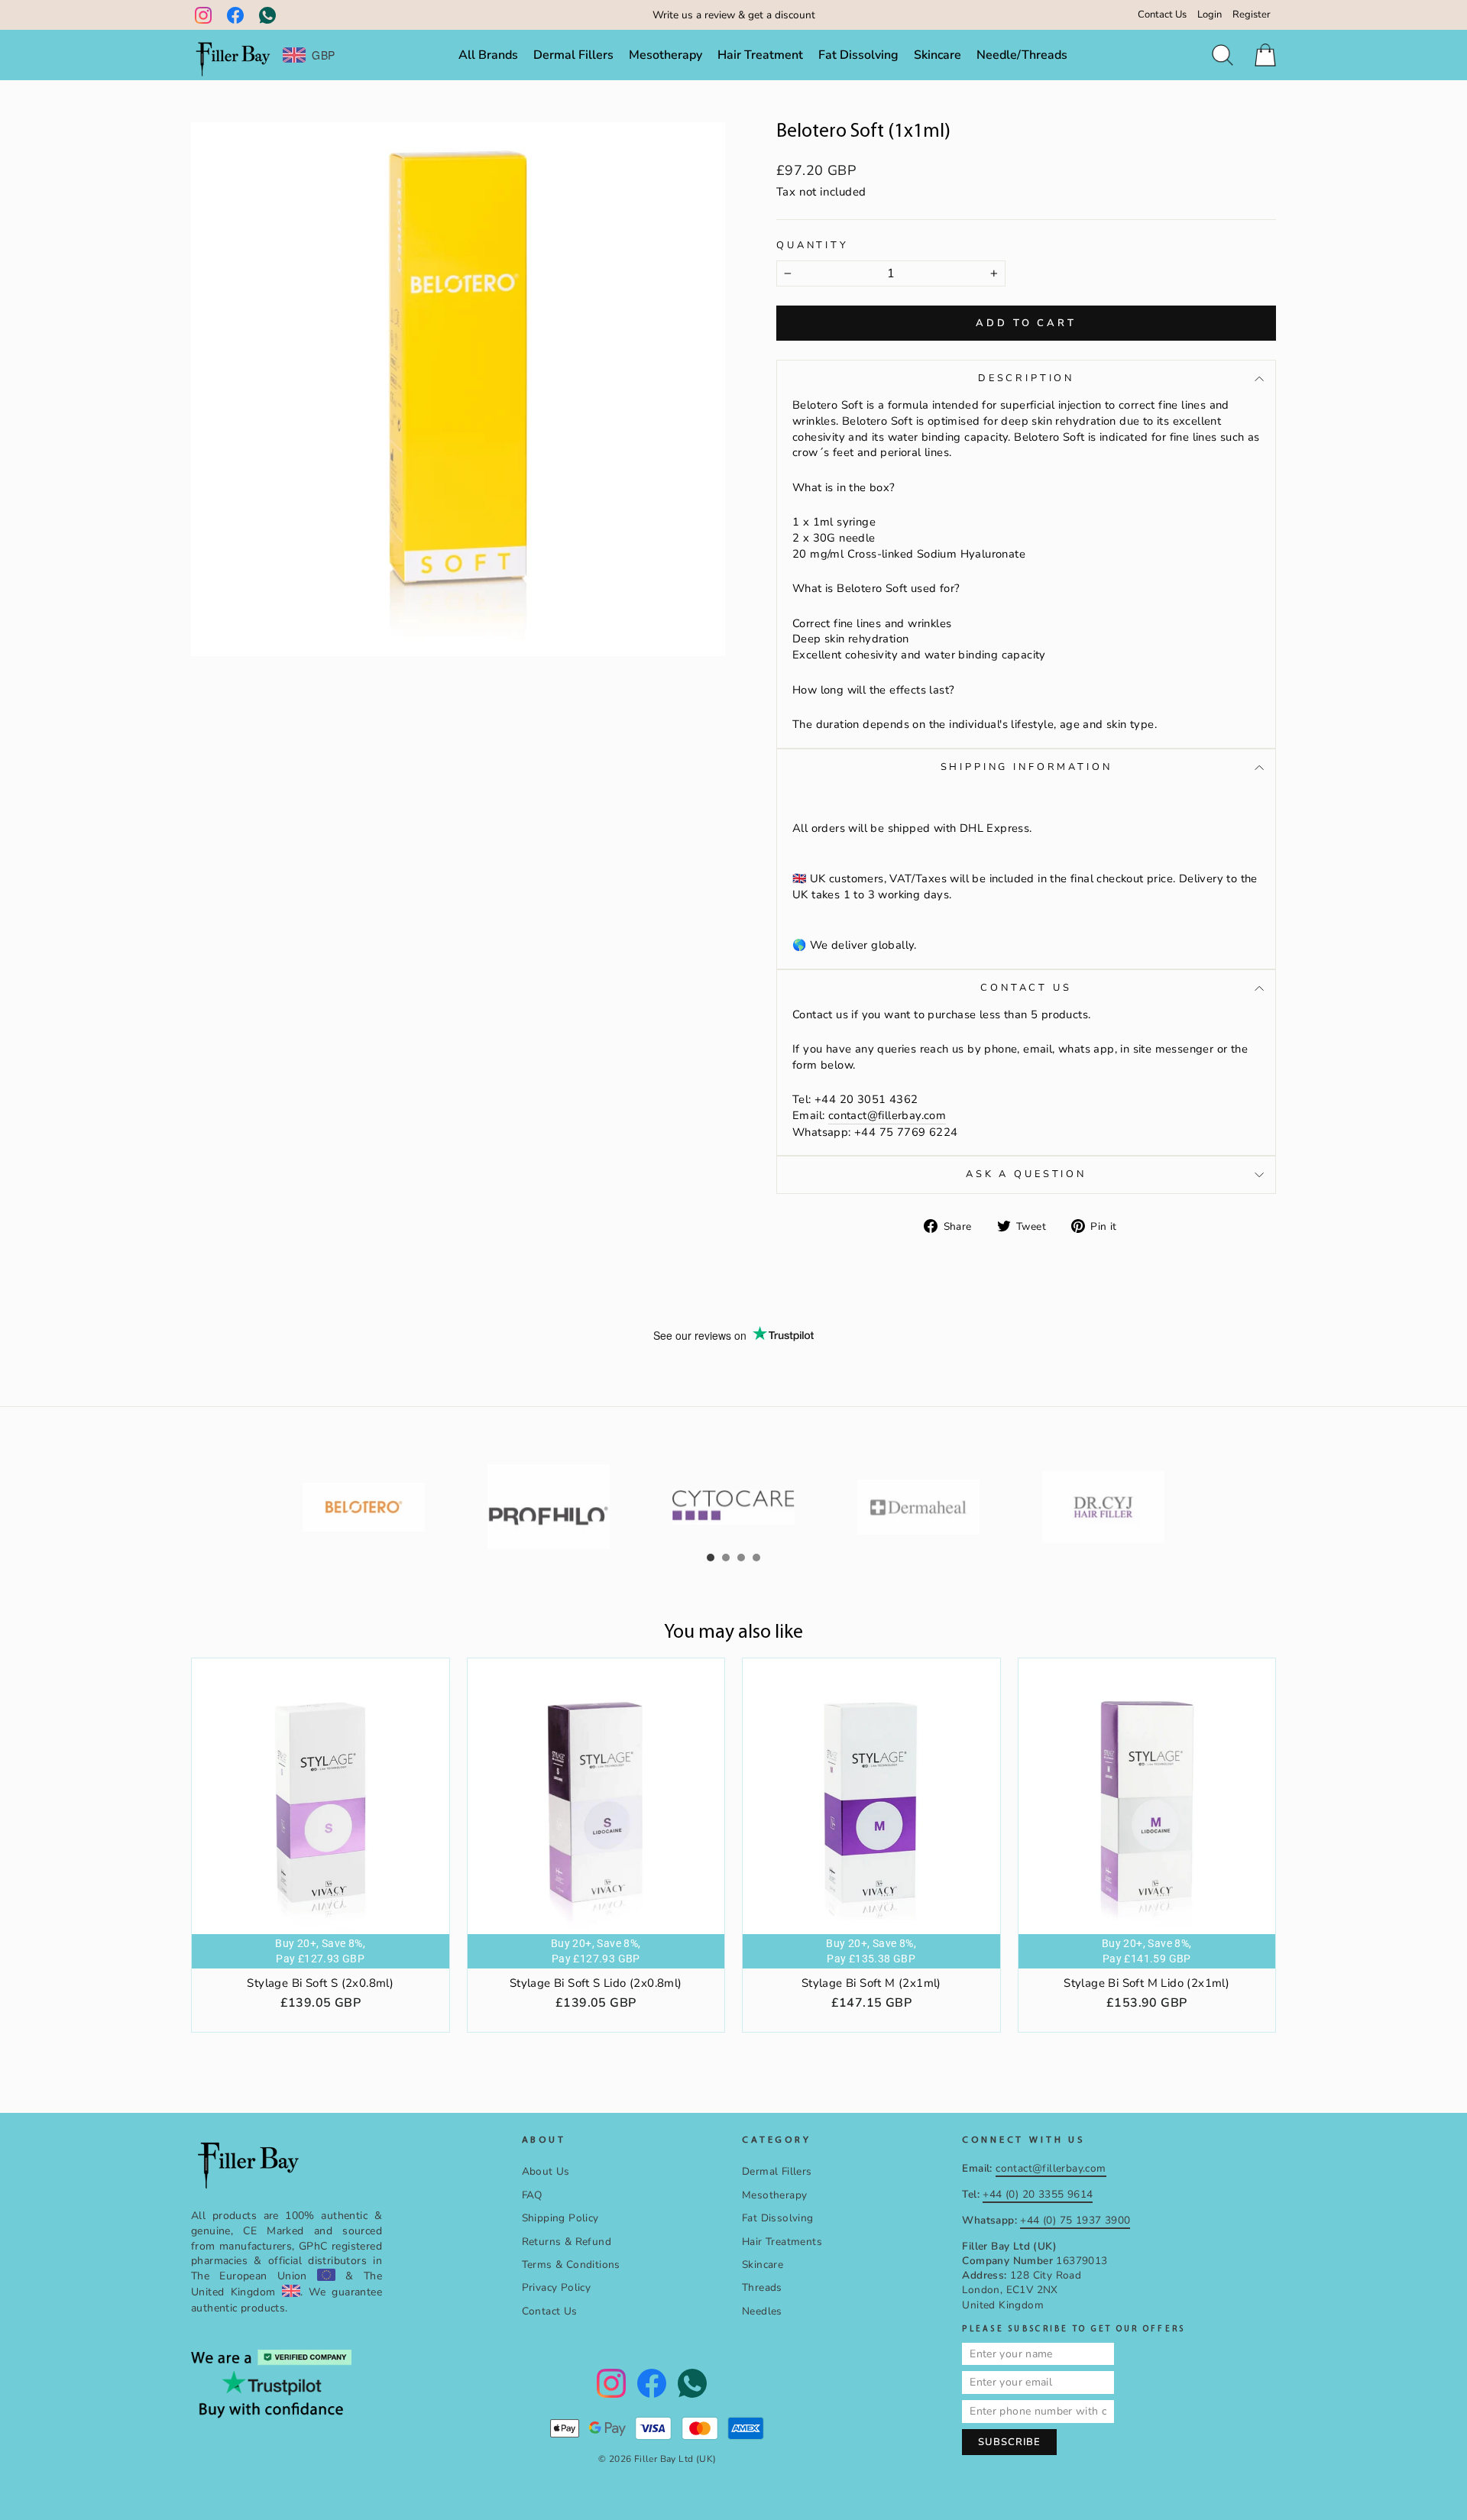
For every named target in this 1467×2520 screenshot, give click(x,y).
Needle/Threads (1022, 55)
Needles (762, 2311)
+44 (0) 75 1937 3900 (1075, 2220)
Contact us (1026, 988)
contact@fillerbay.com (887, 1115)
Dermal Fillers (573, 55)
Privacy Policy (557, 2287)
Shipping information (1027, 767)
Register (1252, 15)
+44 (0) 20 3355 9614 (1038, 2194)
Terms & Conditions (571, 2264)
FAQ (532, 2195)
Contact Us (1162, 15)
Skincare (938, 55)
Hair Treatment (760, 55)
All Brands (488, 55)
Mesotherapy (665, 55)
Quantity (813, 246)
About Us (546, 2171)
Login (1210, 15)
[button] (711, 1558)
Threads (762, 2287)
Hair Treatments (782, 2242)
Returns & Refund (567, 2242)
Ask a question (1026, 1174)
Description (1026, 378)
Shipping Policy (560, 2218)
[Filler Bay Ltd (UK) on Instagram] (203, 15)
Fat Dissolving (858, 55)
